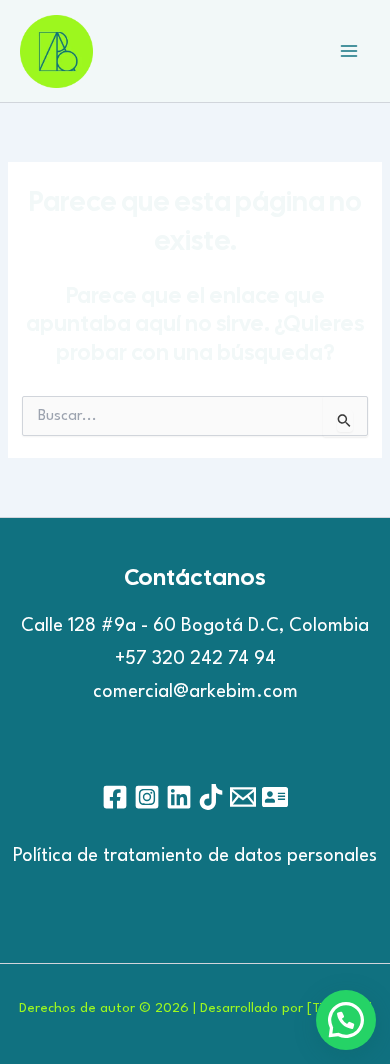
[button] (346, 1020)
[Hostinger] (275, 797)
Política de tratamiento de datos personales (195, 856)
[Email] (243, 797)
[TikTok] (211, 797)
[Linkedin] (179, 797)
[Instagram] (147, 797)
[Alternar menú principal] (349, 51)
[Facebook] (115, 797)
